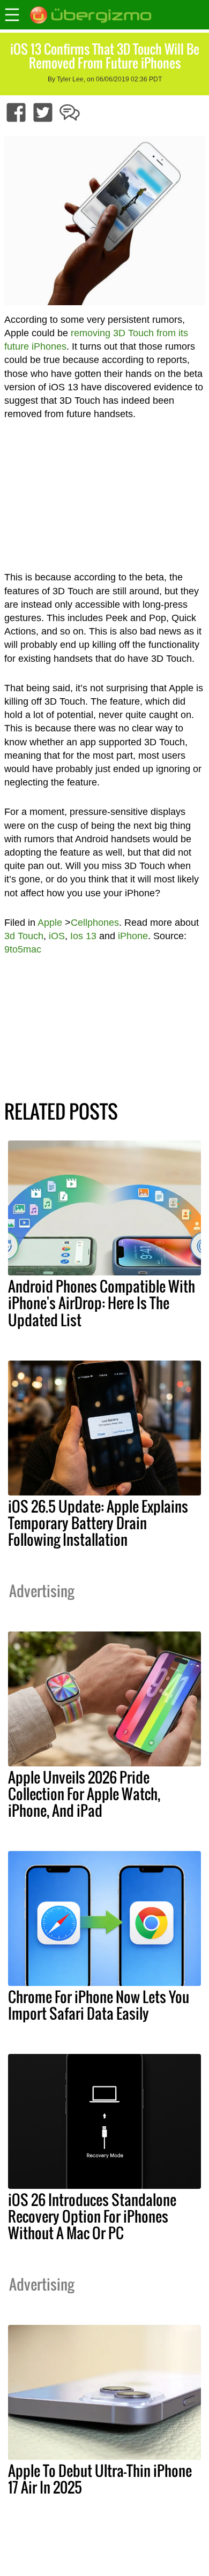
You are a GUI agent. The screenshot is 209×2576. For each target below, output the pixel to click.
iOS (57, 936)
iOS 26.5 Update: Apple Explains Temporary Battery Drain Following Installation (98, 1523)
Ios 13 (83, 936)
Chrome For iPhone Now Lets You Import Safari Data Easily (99, 2005)
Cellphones (95, 923)
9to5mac (23, 949)
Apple (50, 923)
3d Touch (24, 936)
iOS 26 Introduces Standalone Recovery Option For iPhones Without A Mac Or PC (92, 2216)
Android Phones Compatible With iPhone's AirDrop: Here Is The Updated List (102, 1303)
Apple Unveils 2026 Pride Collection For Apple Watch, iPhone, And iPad (84, 1794)
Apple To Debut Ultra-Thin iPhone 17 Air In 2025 (100, 2479)
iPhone (133, 936)
